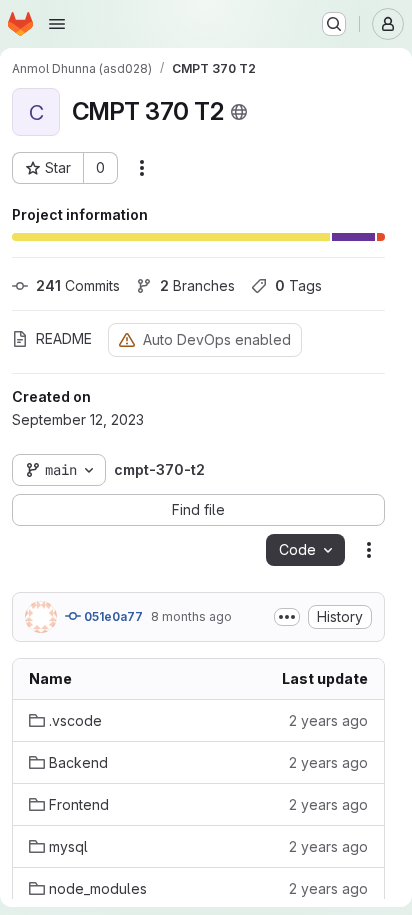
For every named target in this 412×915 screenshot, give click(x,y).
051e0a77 (112, 616)
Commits (78, 285)
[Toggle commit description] (287, 617)
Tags (298, 285)
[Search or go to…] (334, 24)
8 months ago (191, 616)
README (64, 338)
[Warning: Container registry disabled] (127, 339)
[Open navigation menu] (57, 24)
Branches (197, 285)
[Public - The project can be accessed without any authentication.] (239, 112)
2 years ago (328, 720)
